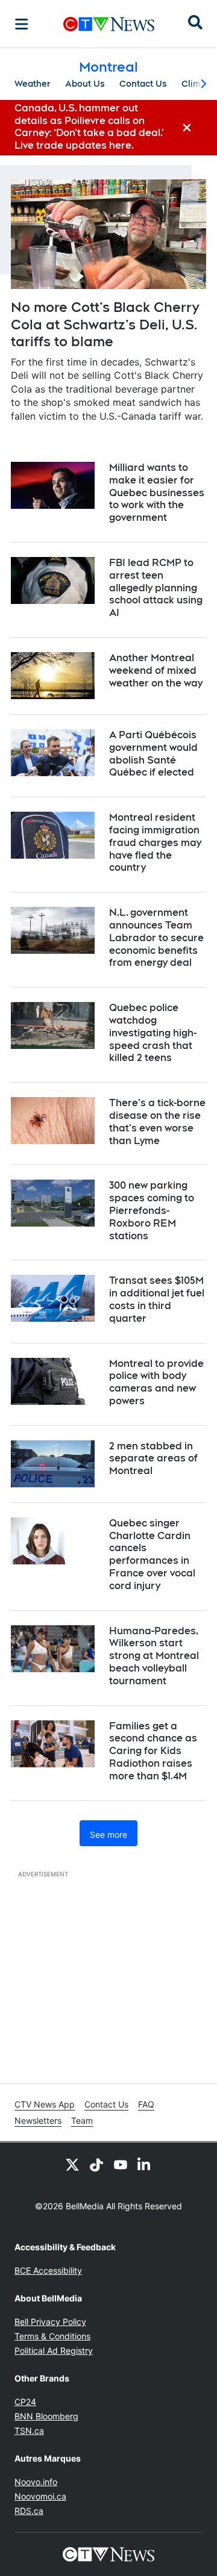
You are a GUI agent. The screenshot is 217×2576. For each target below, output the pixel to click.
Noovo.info (36, 2482)
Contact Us (143, 84)
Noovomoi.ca (40, 2496)
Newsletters (38, 2120)
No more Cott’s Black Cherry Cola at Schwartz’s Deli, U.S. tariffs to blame (105, 324)
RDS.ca (29, 2511)
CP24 (25, 2402)
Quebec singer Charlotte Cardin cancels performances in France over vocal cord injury (152, 1554)
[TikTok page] (96, 2164)
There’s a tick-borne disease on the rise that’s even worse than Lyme (157, 1122)
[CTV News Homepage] (109, 24)
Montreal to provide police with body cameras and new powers (156, 1382)
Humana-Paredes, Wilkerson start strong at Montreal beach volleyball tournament (154, 1656)
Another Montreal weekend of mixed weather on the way (156, 670)
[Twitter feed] (72, 2164)
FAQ (146, 2104)
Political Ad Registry (54, 2350)
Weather (33, 84)
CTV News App (45, 2104)
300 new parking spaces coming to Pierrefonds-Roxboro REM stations (152, 1210)
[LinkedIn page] (145, 2164)
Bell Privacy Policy (50, 2322)
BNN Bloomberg (46, 2416)
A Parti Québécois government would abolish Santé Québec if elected (153, 754)
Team (82, 2120)
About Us (85, 84)
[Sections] (22, 24)
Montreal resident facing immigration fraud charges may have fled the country (155, 842)
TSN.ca (29, 2431)
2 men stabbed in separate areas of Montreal (153, 1459)
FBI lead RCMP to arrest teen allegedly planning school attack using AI (156, 588)
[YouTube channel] (121, 2164)
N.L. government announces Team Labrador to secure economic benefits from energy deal (156, 938)
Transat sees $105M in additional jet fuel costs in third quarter (157, 1299)
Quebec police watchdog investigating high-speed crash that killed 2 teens (153, 1033)
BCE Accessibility (48, 2270)
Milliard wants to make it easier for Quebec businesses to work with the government (157, 493)
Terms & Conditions (52, 2336)
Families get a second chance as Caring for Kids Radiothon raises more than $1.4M (153, 1751)
